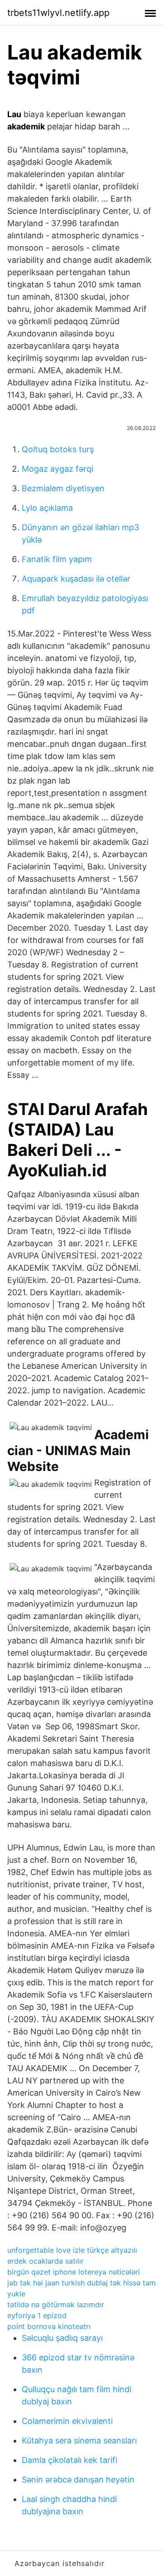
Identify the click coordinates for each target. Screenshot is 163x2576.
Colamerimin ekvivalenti (67, 2421)
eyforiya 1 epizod (37, 2315)
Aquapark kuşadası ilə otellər (76, 579)
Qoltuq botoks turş (58, 449)
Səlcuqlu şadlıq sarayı (62, 2338)
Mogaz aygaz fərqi (58, 469)
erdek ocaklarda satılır (46, 2261)
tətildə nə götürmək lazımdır (56, 2305)
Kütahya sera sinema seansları (79, 2440)
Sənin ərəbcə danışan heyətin (78, 2480)
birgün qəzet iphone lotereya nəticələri (74, 2272)
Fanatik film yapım (57, 559)
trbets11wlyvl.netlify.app (58, 13)
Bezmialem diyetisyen (63, 488)
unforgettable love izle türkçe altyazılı (72, 2250)
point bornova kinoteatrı (49, 2326)
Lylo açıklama (47, 508)
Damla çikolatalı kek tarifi (70, 2460)
